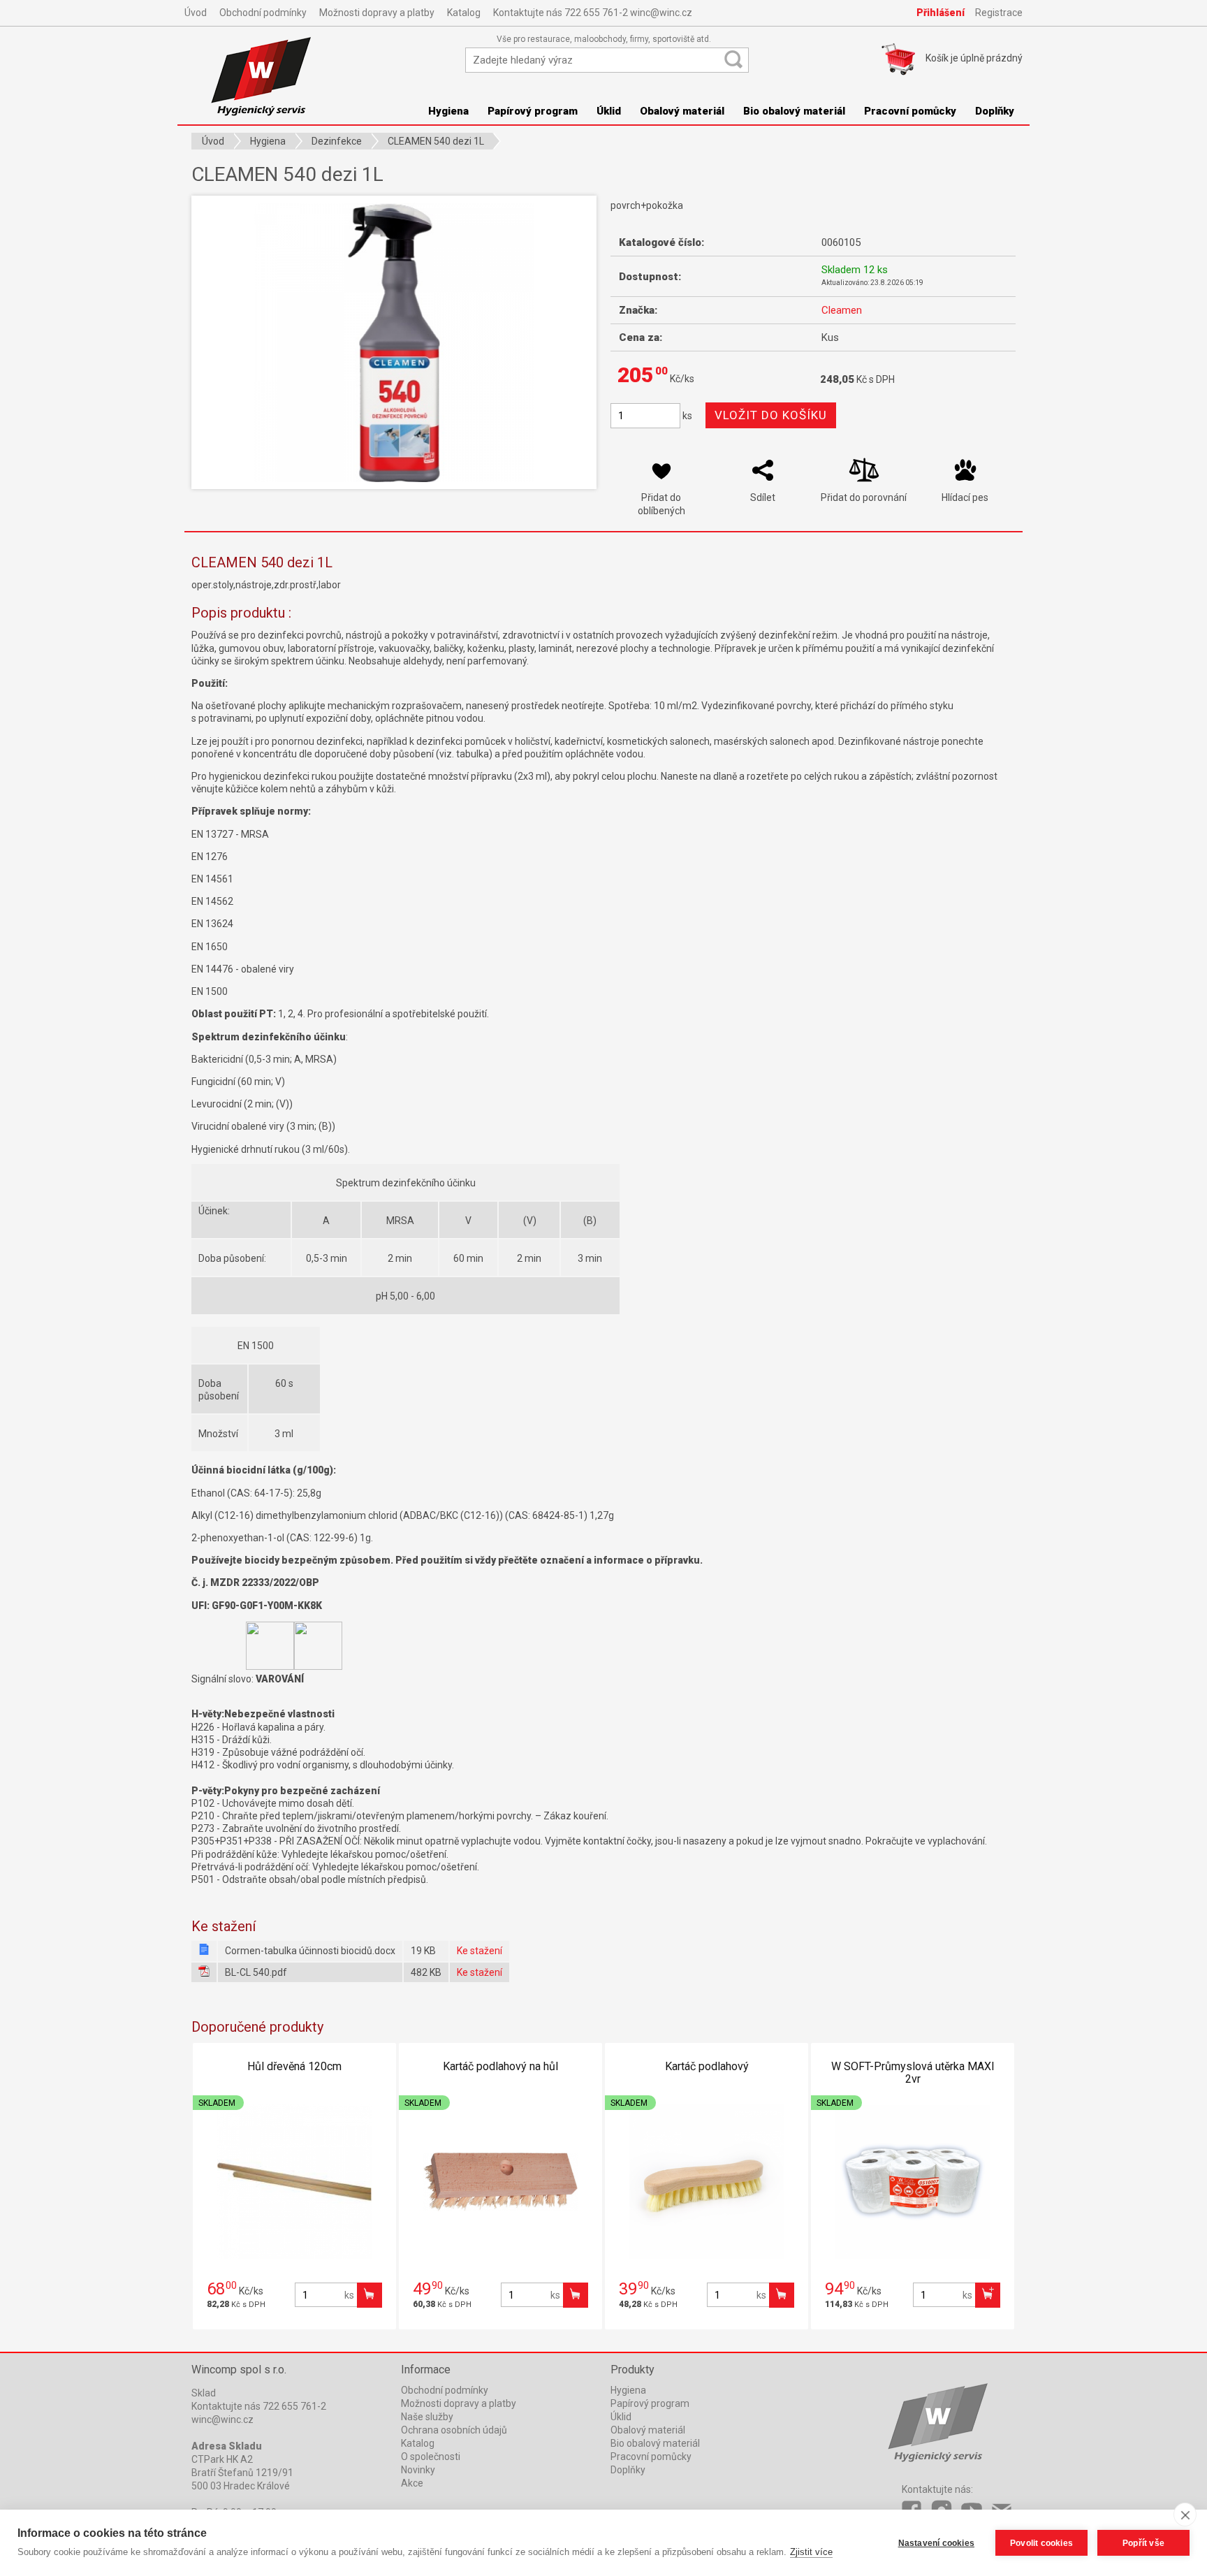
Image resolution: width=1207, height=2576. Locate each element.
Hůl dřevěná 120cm (294, 2066)
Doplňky (995, 111)
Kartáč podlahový (707, 2066)
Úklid (609, 111)
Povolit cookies (1041, 2543)
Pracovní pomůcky (910, 111)
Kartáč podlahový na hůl (500, 2066)
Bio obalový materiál (794, 111)
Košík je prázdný (974, 58)
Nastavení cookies (936, 2543)
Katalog (464, 13)
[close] (1185, 2515)
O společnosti (431, 2457)
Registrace (999, 13)
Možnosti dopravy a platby (377, 13)
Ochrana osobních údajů (454, 2430)
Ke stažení (480, 1951)
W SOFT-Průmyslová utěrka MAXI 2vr (913, 2073)
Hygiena (448, 111)
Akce (412, 2483)
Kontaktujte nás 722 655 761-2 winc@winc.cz (593, 13)
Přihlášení (941, 13)
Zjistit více (811, 2552)
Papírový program (533, 111)
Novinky (418, 2470)
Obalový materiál (682, 111)
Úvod (196, 13)
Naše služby (427, 2417)
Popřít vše (1143, 2543)
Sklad (204, 2393)
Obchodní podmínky (263, 13)
